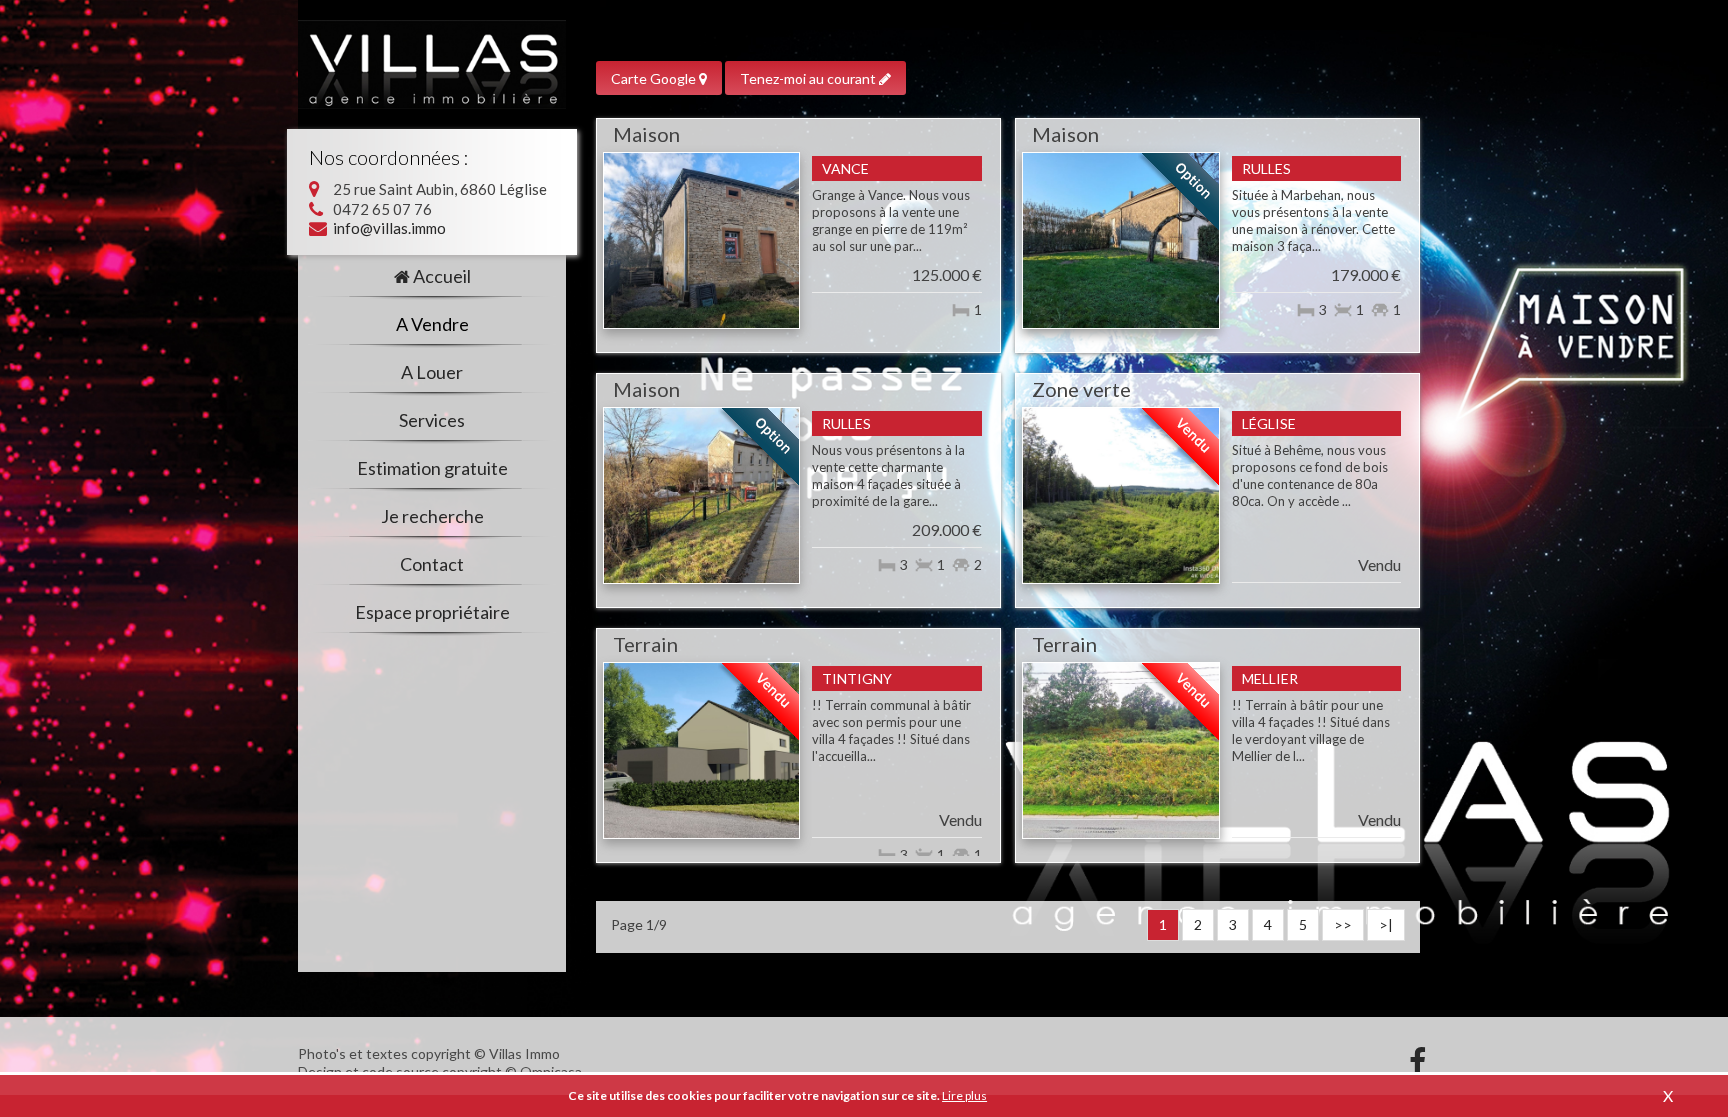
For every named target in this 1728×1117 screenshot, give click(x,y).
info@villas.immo (389, 228)
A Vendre (432, 325)
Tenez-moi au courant (809, 78)
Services (432, 421)
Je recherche (432, 517)
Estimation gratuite (432, 469)
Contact (432, 565)
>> (1343, 924)
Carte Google (655, 78)
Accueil (442, 277)
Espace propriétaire (432, 613)
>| (1386, 924)
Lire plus (964, 1095)
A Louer (432, 373)
